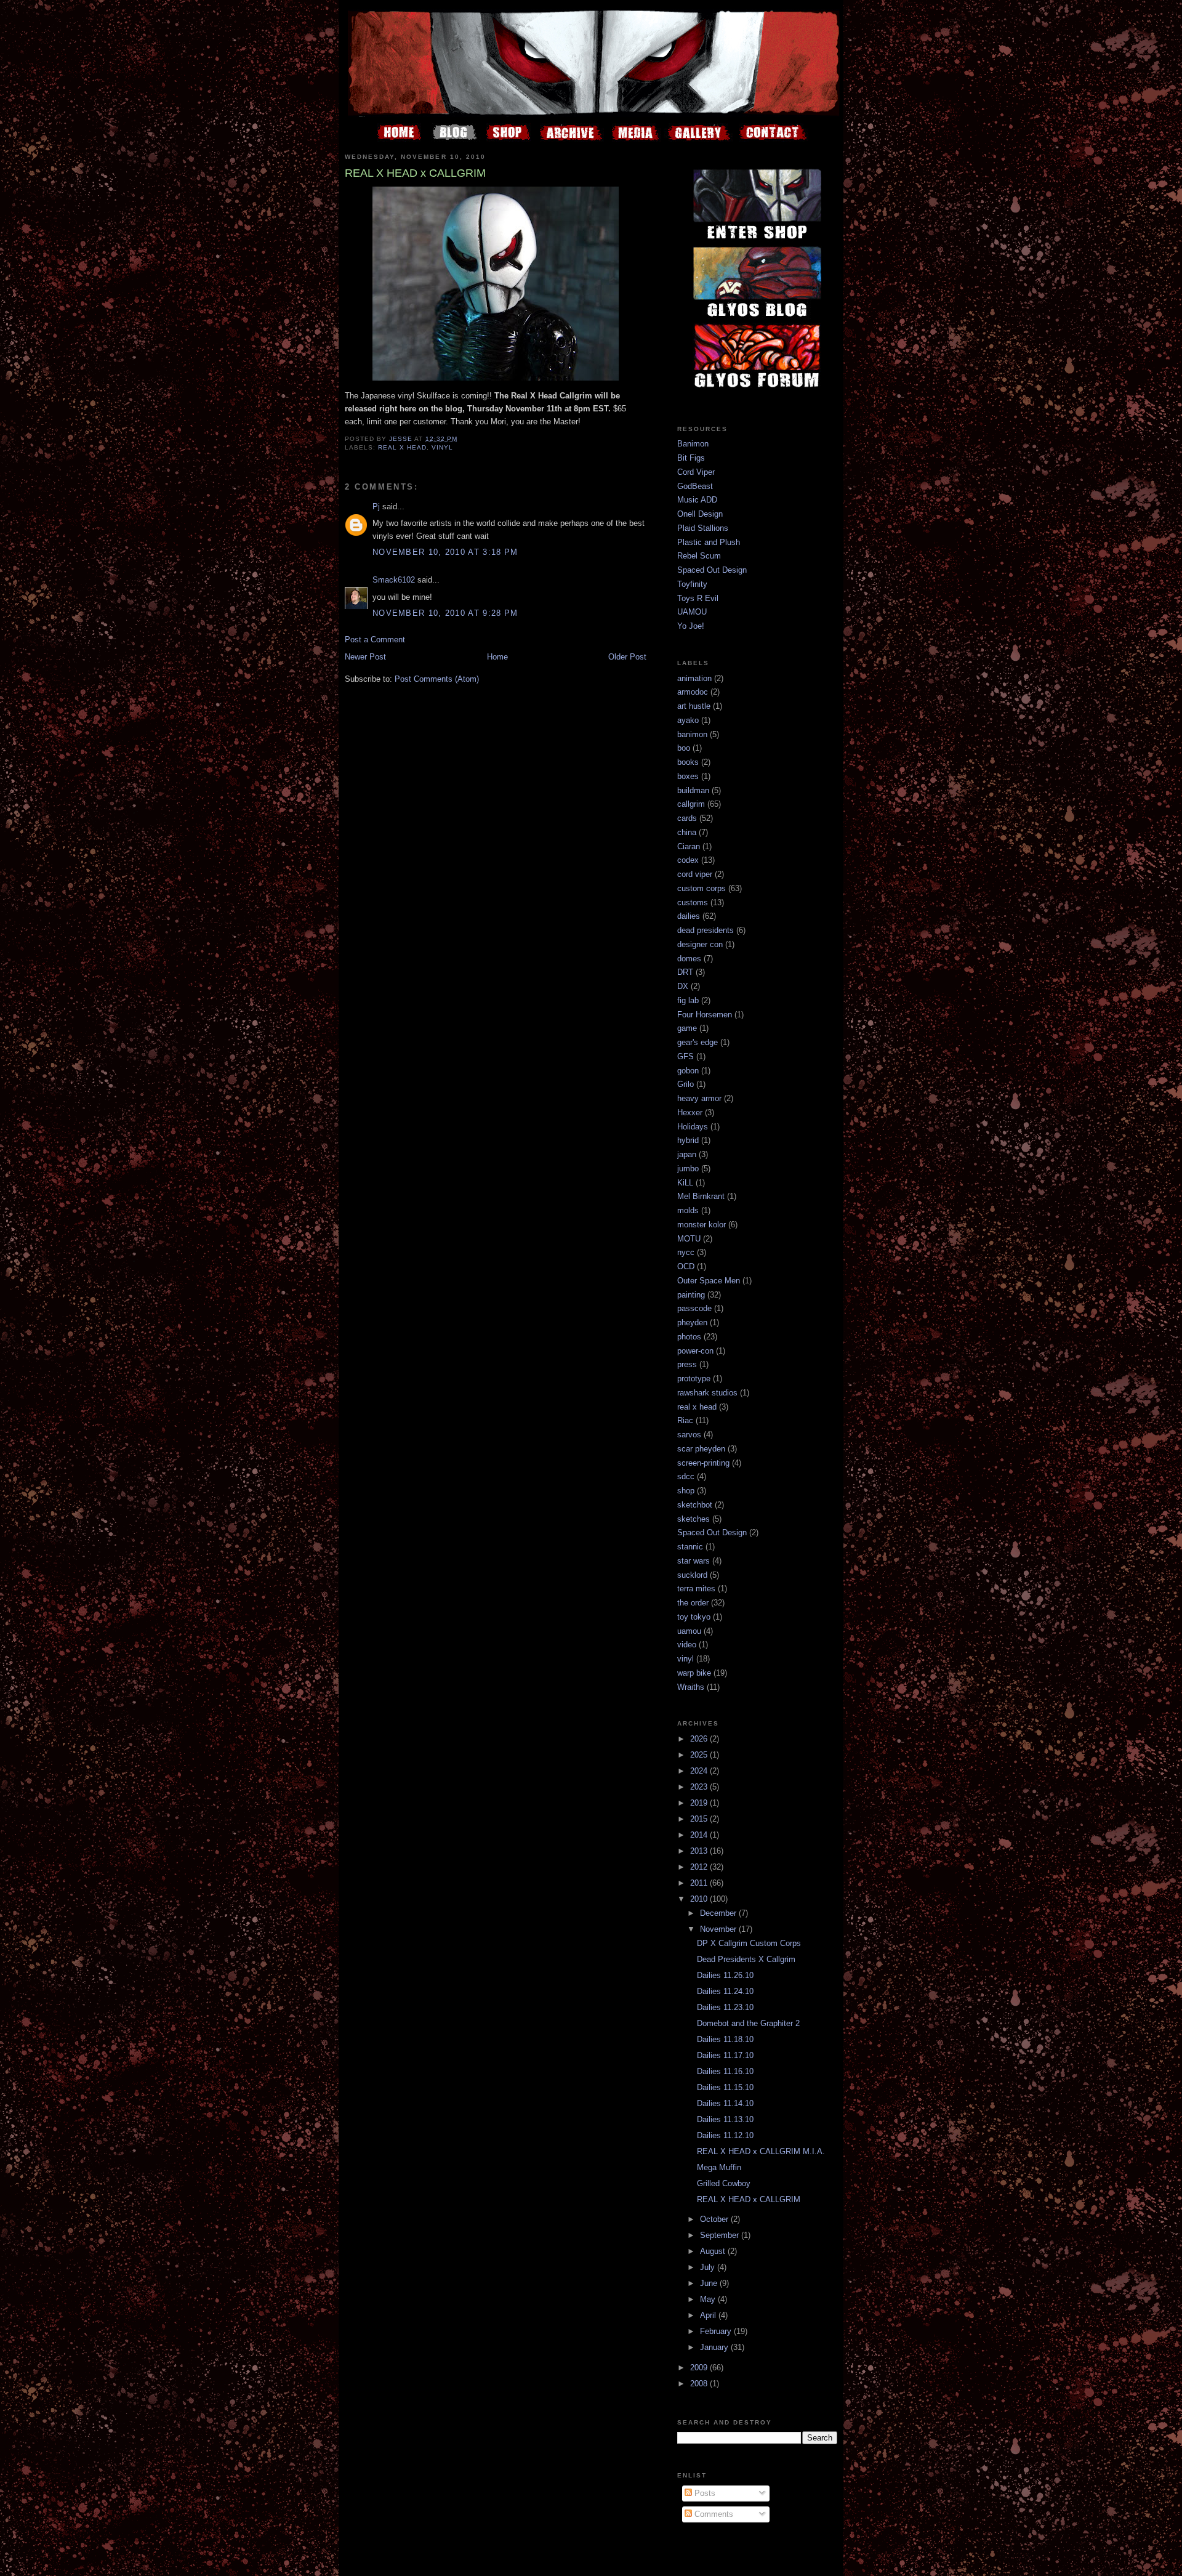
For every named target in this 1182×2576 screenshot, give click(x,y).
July (709, 2267)
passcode (694, 1308)
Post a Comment (375, 640)
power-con (695, 1351)
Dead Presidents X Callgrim (746, 1959)
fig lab (688, 1000)
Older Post (627, 657)
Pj (376, 507)
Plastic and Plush (709, 542)
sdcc (686, 1476)
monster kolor (702, 1225)
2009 (700, 2368)
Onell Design (700, 514)
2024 (700, 1771)
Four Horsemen (705, 1015)
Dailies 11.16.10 (725, 2071)
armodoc (693, 692)
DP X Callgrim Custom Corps (749, 1943)
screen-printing (703, 1463)
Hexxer (690, 1112)
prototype (694, 1379)
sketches (694, 1519)
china (687, 832)
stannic (690, 1547)
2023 (700, 1787)
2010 (700, 1899)
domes (689, 959)
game (687, 1028)
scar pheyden (701, 1449)
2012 (700, 1867)
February (717, 2331)
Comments (713, 2514)
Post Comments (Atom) (437, 679)
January (715, 2347)
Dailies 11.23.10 (725, 2007)
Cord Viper (696, 472)
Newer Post (365, 657)
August (714, 2251)
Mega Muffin (719, 2167)
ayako (688, 720)
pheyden (692, 1322)
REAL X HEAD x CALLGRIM (749, 2199)
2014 (700, 1835)
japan (687, 1154)
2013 (700, 1851)
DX (683, 986)
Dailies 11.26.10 (725, 1975)
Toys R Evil (698, 598)
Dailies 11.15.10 (725, 2087)
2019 (700, 1803)
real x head (402, 447)
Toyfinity (692, 584)
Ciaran (689, 846)
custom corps (702, 888)
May (709, 2299)
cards (687, 818)
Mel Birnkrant (701, 1196)
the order (693, 1603)
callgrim (691, 804)
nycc (686, 1252)
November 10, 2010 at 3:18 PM (445, 552)
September (721, 2235)
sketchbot (695, 1505)
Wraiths (691, 1687)
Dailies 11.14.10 (725, 2103)
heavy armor (699, 1098)
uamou (689, 1631)
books (688, 762)
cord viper (695, 874)
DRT (685, 972)
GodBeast (695, 486)
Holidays (693, 1127)
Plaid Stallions (703, 528)
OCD (686, 1266)
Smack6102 (394, 580)
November (719, 1929)
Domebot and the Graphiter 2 (748, 2023)
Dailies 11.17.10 (725, 2055)
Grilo (685, 1084)
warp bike (694, 1673)
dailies (689, 916)
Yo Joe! (691, 626)
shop (686, 1491)
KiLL (685, 1183)
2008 (700, 2384)
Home (497, 657)
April (709, 2315)
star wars (694, 1561)
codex (688, 860)
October (715, 2219)
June (710, 2283)
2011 (700, 1883)
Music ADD (697, 500)
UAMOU (692, 612)
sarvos (689, 1435)
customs (693, 902)
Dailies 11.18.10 (725, 2039)
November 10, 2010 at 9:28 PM (445, 613)
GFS (685, 1056)
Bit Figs (691, 458)
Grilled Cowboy (724, 2183)
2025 (700, 1755)
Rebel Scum (699, 556)
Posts (704, 2493)
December (719, 1913)
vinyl (442, 447)
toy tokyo (694, 1617)
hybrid (688, 1140)
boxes (688, 776)
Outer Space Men (709, 1281)
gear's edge (698, 1042)
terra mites (696, 1589)
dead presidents (706, 930)
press (687, 1364)
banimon (692, 734)
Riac (685, 1420)
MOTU (689, 1239)
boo (684, 748)
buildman (693, 790)
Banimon (693, 444)
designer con (700, 944)
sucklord (692, 1575)
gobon (688, 1071)
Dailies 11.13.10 (725, 2119)
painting (691, 1295)
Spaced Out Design (712, 570)
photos (689, 1337)
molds (688, 1210)
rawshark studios (707, 1393)
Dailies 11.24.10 (725, 1991)
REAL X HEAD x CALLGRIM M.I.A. (761, 2151)
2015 (700, 1819)
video (687, 1645)
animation (694, 678)
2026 (700, 1739)
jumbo (688, 1169)
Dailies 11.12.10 (725, 2135)
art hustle (694, 706)
